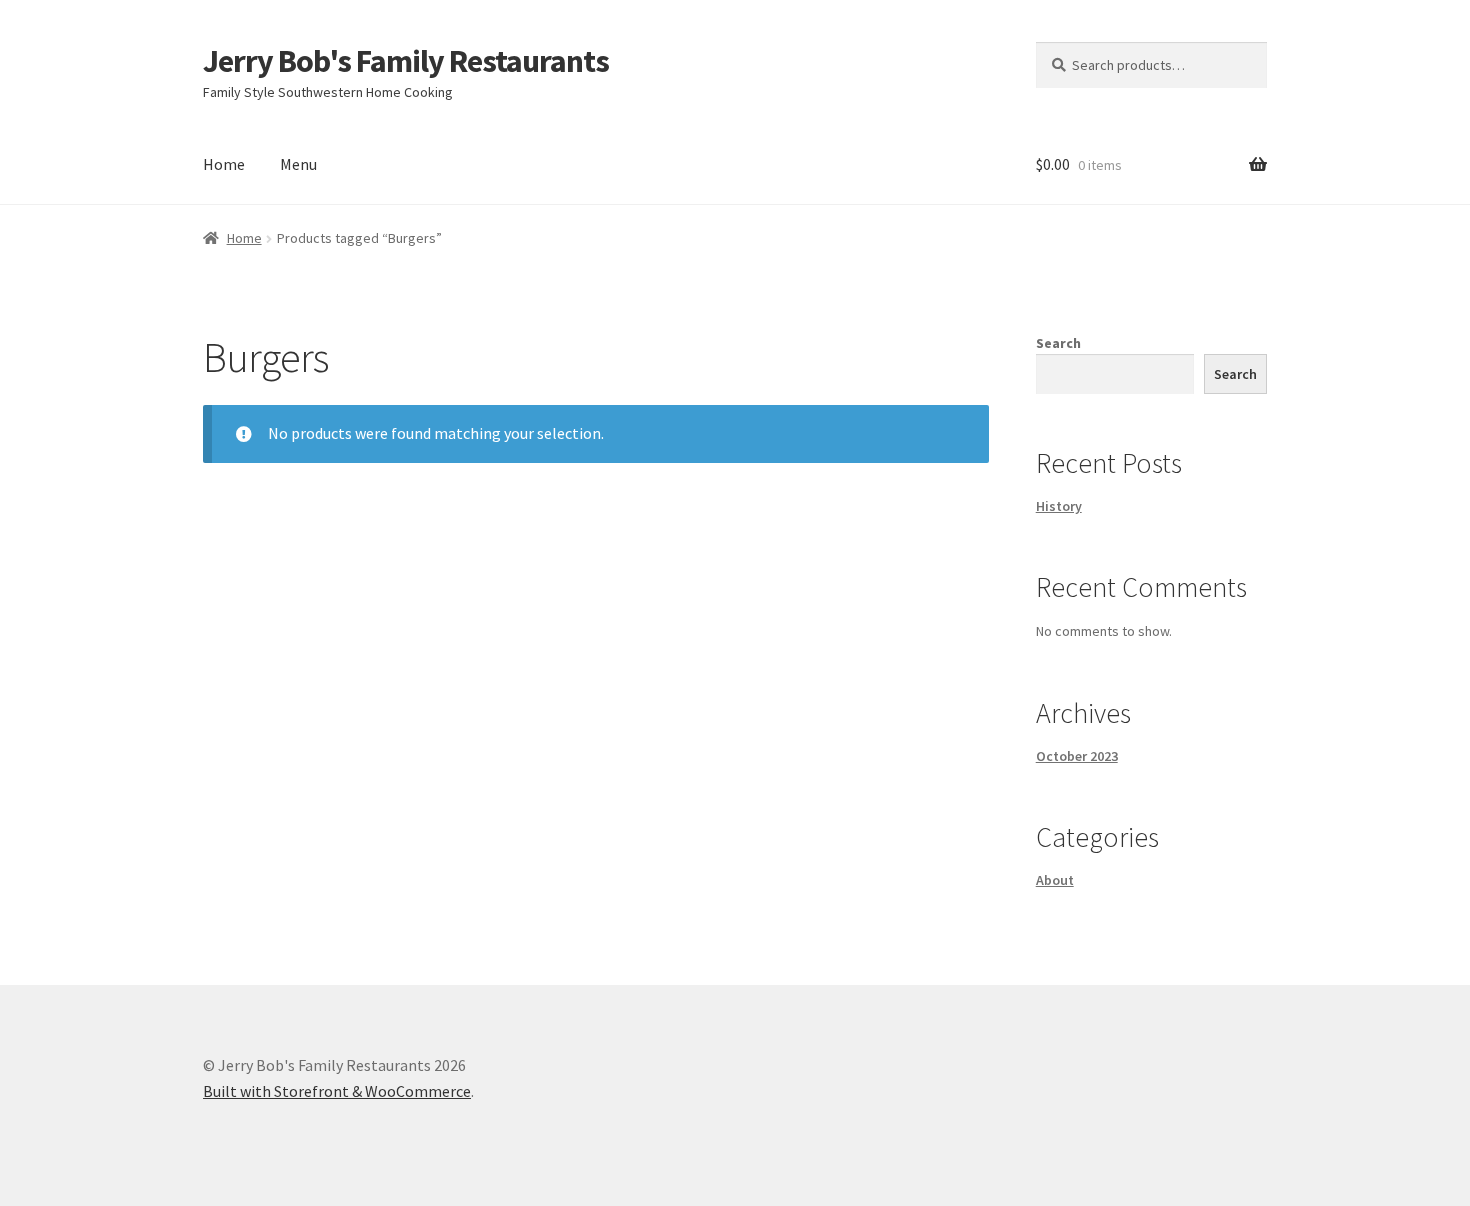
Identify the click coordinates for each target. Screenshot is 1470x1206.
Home (224, 164)
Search (1058, 343)
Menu (298, 164)
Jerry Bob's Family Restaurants (406, 61)
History (1059, 506)
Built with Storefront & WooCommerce (337, 1091)
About (1055, 880)
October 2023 (1077, 756)
